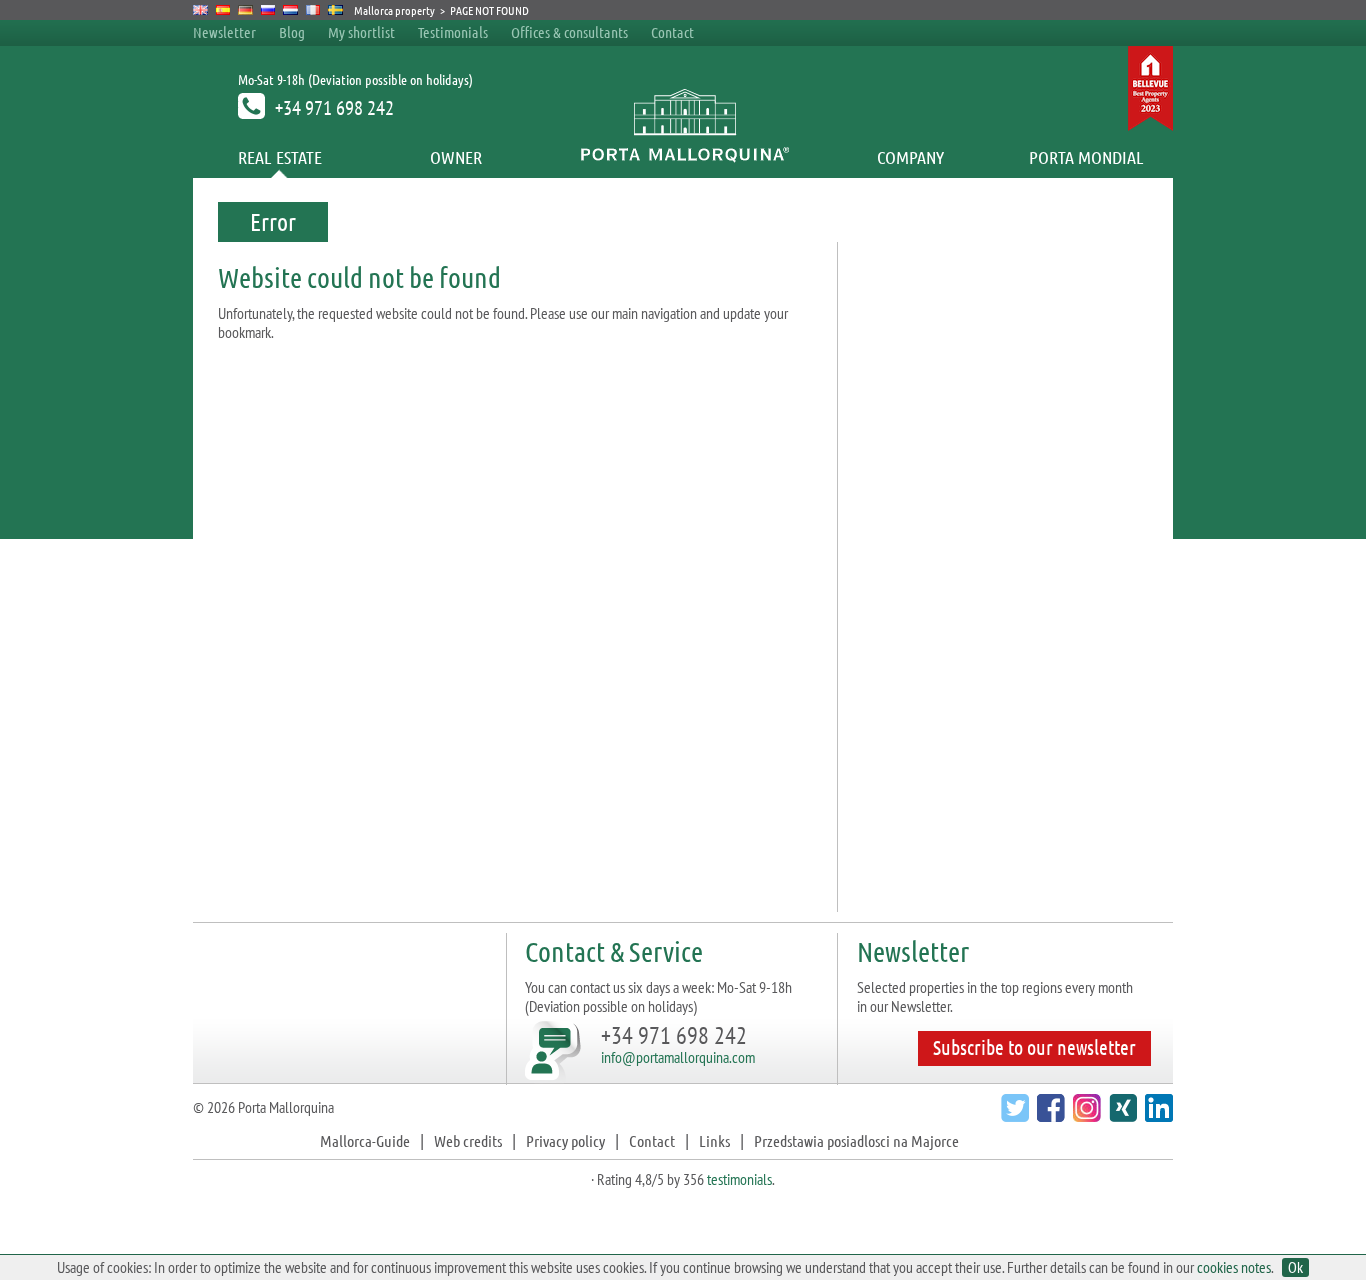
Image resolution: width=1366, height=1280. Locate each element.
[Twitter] (1012, 1115)
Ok (1295, 1267)
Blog (292, 32)
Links (714, 1140)
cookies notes (1234, 1267)
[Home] (683, 157)
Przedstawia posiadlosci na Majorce (856, 1140)
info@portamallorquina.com (678, 1057)
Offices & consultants (571, 32)
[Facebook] (1048, 1115)
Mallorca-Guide (365, 1140)
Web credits (468, 1140)
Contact (672, 32)
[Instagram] (1084, 1115)
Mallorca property (394, 10)
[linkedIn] (1156, 1115)
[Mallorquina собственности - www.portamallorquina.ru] (268, 10)
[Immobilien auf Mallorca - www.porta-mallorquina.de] (245, 10)
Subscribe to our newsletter (1034, 1047)
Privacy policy (565, 1140)
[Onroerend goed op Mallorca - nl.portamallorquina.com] (290, 10)
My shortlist (361, 32)
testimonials (739, 1179)
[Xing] (1120, 1115)
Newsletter (224, 32)
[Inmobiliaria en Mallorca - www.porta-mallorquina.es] (223, 10)
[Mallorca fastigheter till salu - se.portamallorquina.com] (335, 10)
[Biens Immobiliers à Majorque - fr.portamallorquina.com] (313, 10)
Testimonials (453, 32)
